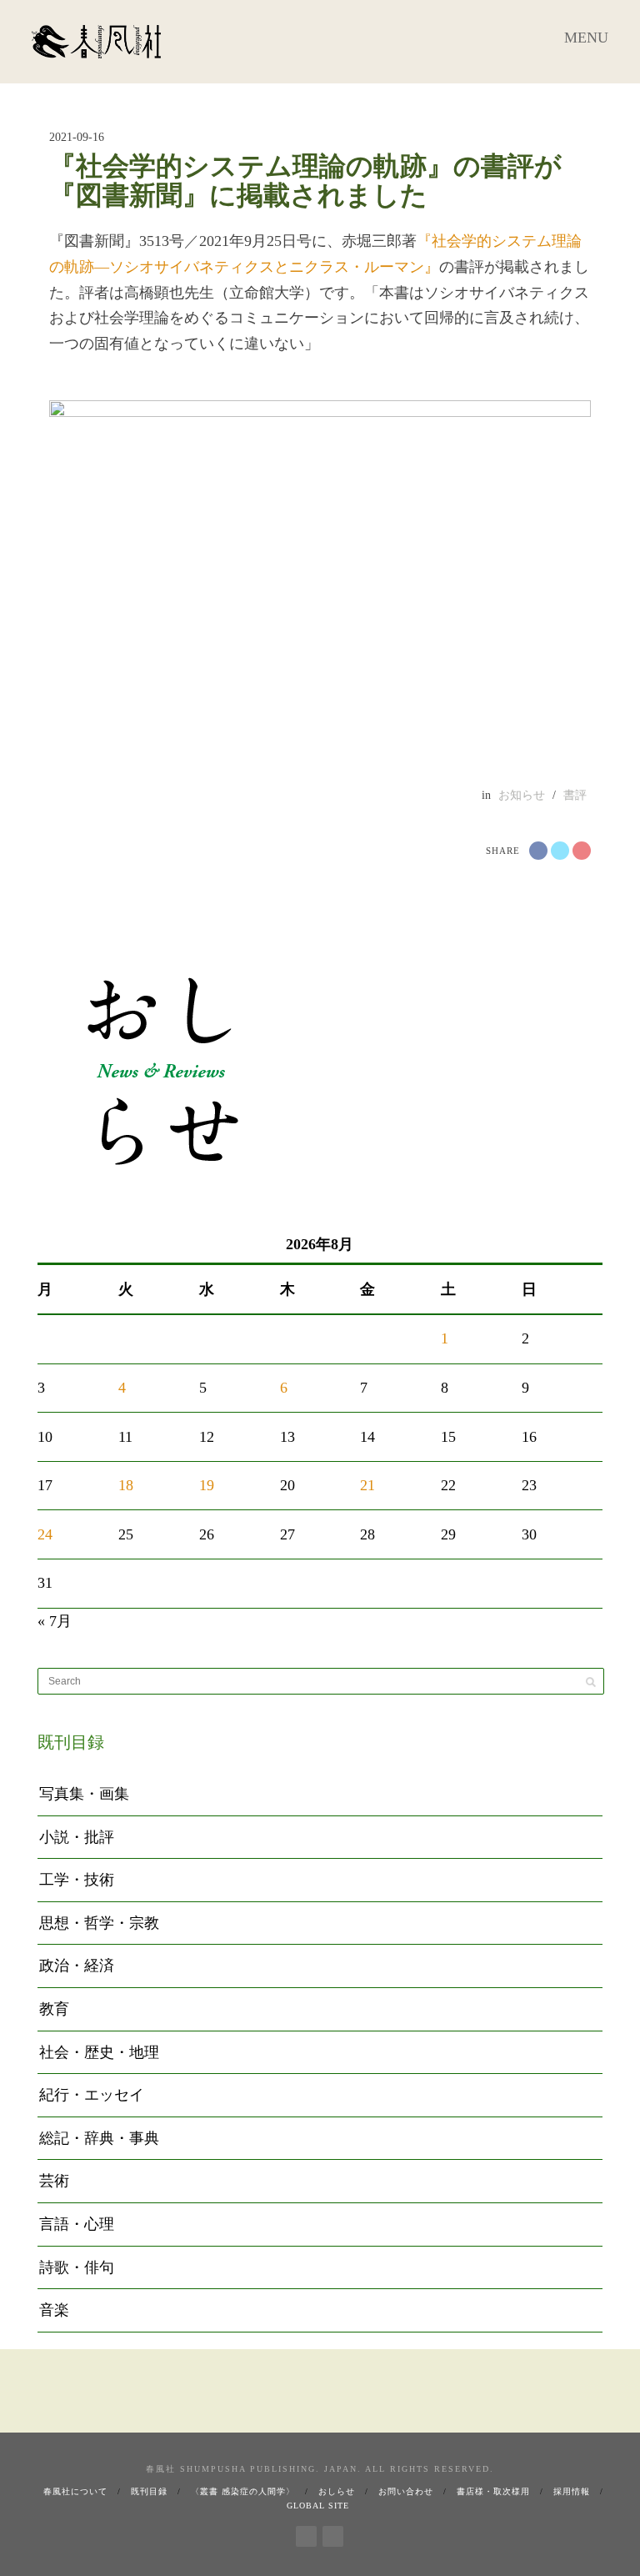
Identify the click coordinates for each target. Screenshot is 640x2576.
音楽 (54, 2310)
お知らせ (522, 795)
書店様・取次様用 (493, 2491)
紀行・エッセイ (92, 2095)
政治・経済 (77, 1966)
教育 (54, 2009)
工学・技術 (77, 1880)
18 (126, 1485)
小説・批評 (77, 1837)
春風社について (75, 2491)
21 (367, 1485)
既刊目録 (149, 2491)
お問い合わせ (406, 2491)
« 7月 (55, 1621)
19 (207, 1485)
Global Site (318, 2506)
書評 (575, 795)
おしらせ (337, 2491)
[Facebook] (306, 2533)
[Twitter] (333, 2533)
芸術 (54, 2181)
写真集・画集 (84, 1794)
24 (45, 1534)
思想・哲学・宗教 (99, 1923)
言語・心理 (77, 2224)
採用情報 (572, 2491)
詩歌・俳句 (77, 2267)
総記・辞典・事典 (99, 2138)
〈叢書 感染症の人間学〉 (243, 2491)
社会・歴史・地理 (99, 2052)
